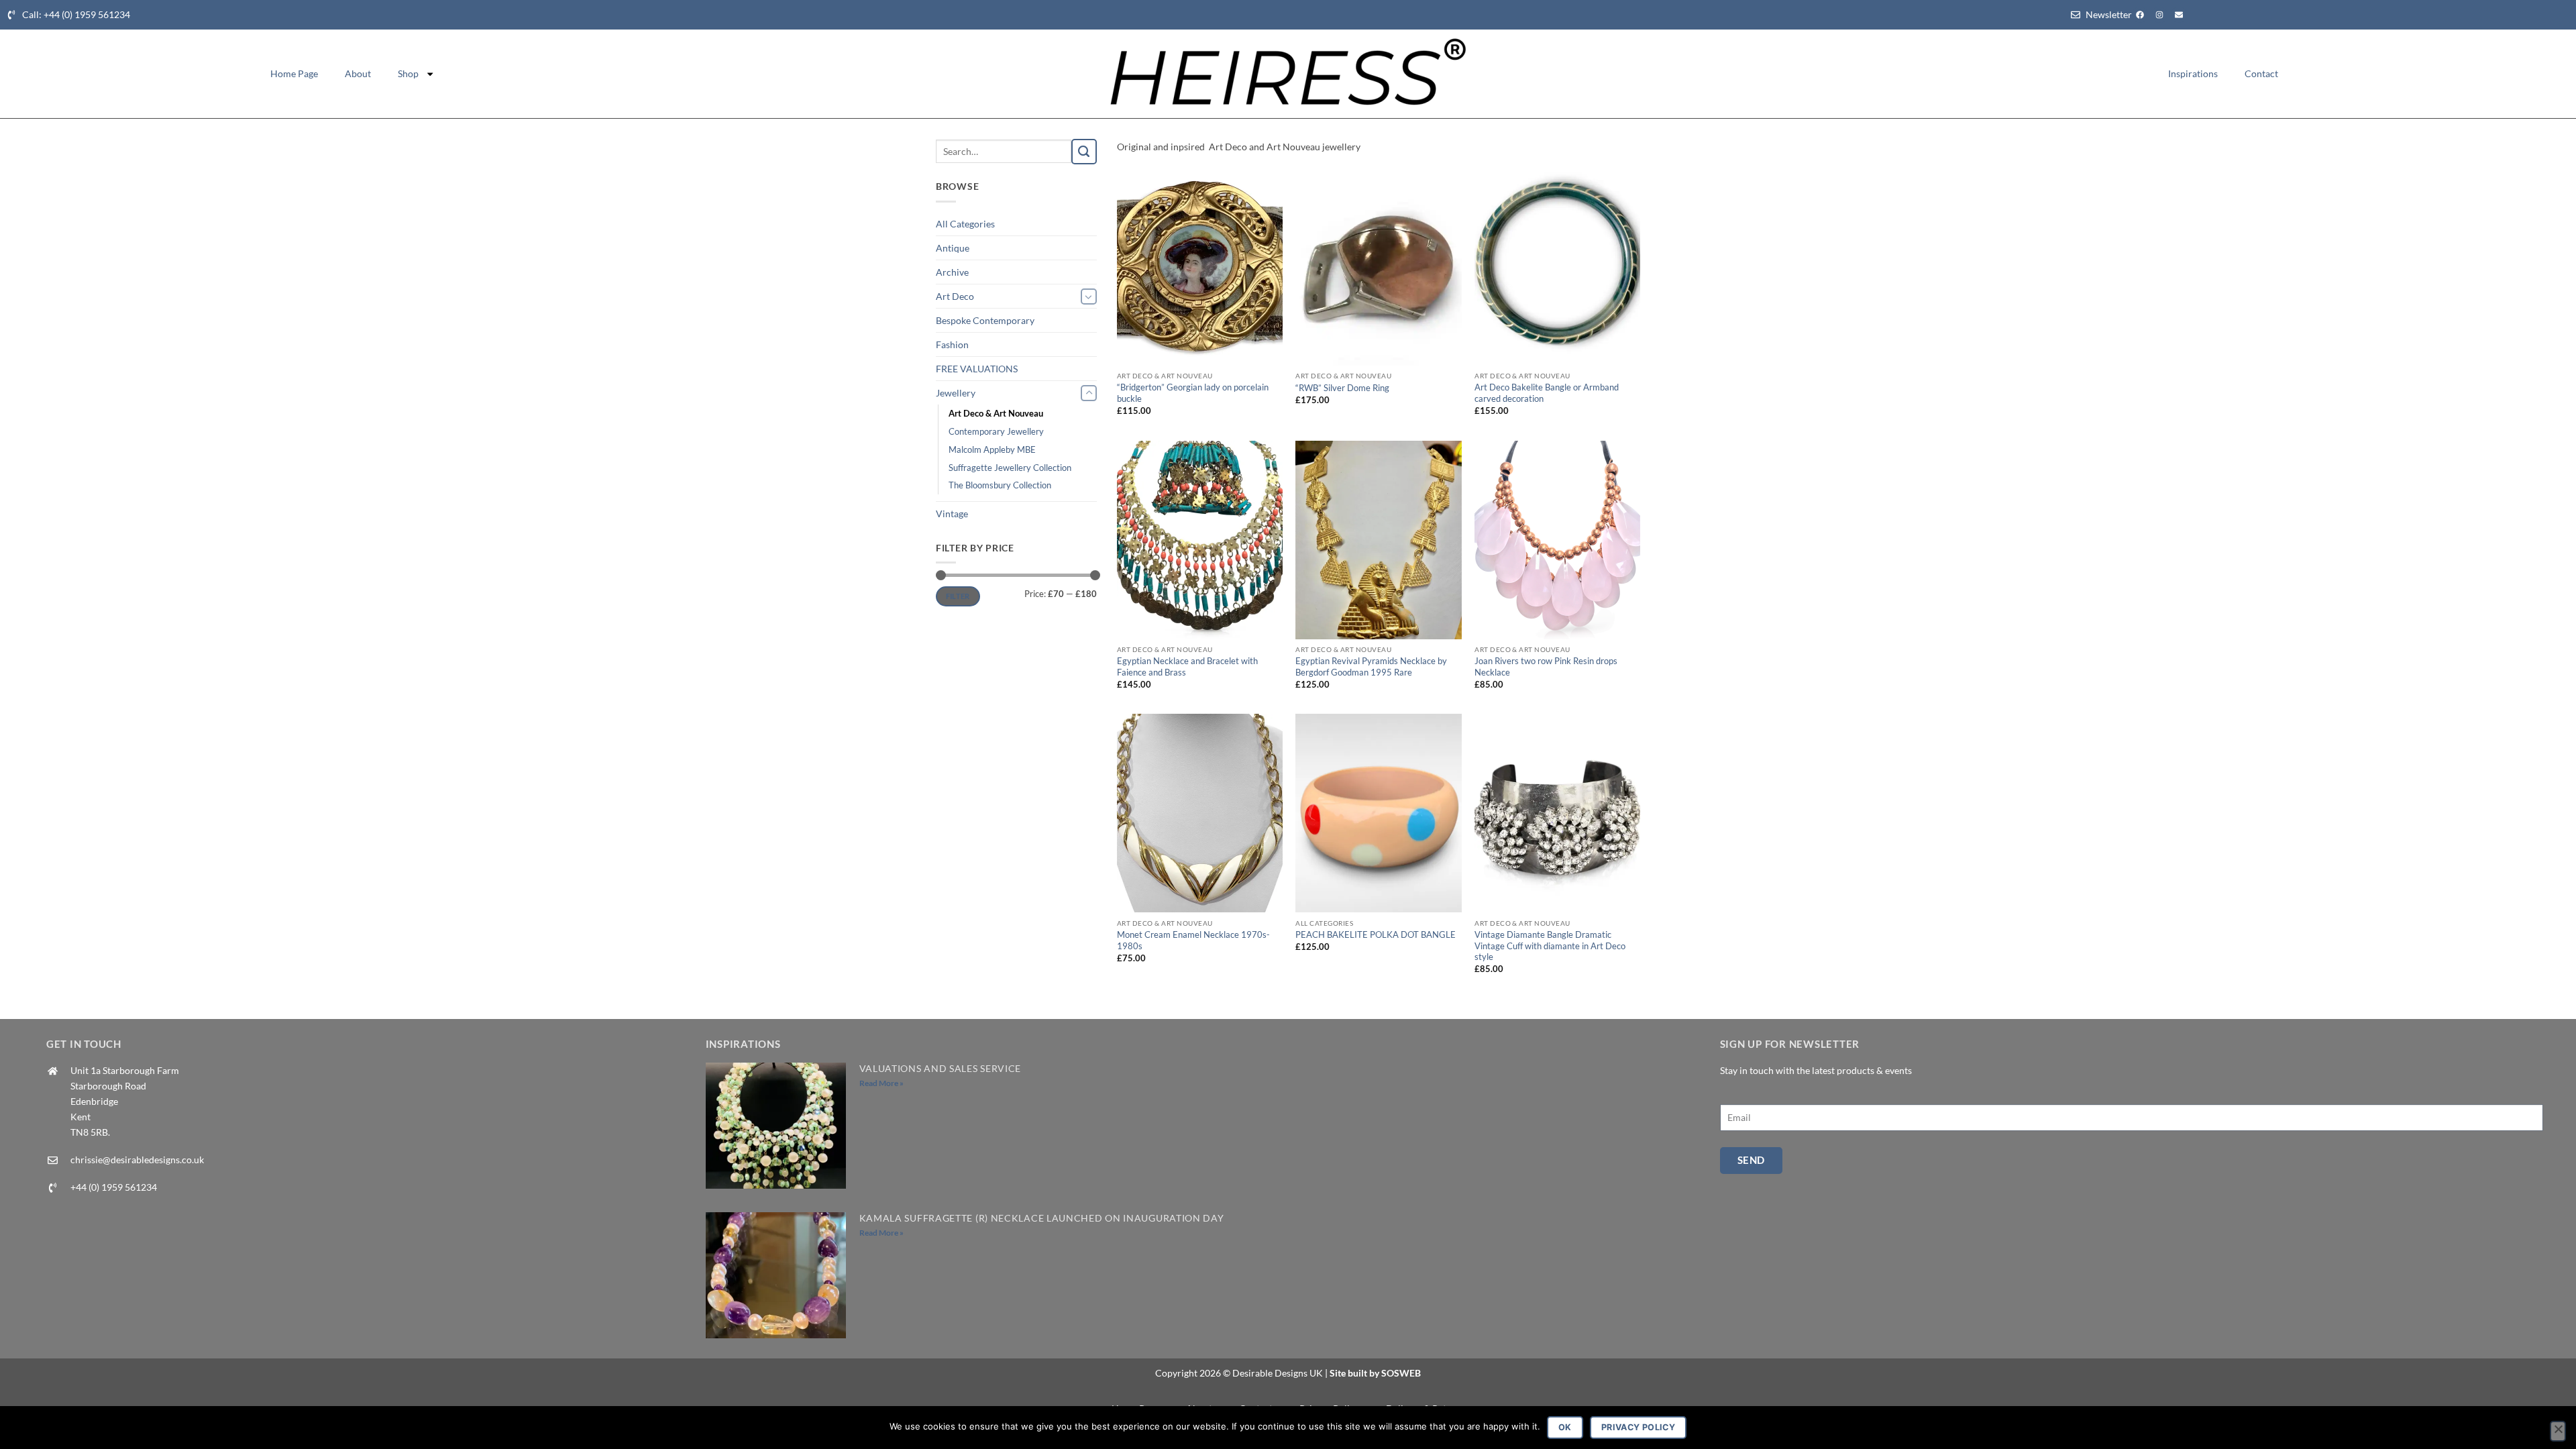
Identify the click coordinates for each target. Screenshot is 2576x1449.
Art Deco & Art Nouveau (996, 413)
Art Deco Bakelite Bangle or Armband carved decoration (1547, 393)
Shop (408, 73)
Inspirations (2193, 73)
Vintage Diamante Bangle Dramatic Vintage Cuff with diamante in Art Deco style (1550, 946)
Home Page (294, 73)
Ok (1565, 1427)
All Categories (965, 224)
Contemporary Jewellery (996, 431)
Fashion (952, 344)
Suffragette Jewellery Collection (1010, 468)
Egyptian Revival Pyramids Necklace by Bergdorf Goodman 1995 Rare (1371, 666)
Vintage (952, 514)
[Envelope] (2179, 15)
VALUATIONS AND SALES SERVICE (941, 1068)
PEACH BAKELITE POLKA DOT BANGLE (1376, 934)
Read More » (881, 1083)
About (358, 73)
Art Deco (955, 296)
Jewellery (956, 393)
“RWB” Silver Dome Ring (1342, 388)
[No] (2558, 1432)
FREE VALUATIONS (977, 369)
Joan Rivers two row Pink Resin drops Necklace (1546, 666)
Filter (958, 596)
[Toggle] (1089, 297)
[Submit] (1084, 152)
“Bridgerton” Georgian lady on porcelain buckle (1193, 393)
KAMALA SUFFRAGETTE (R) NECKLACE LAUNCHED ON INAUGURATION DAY (1042, 1218)
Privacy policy (1638, 1427)
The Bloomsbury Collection (1000, 485)
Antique (953, 248)
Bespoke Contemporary (985, 320)
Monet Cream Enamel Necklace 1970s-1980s (1193, 940)
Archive (952, 272)
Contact (2261, 73)
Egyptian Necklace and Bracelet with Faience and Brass (1187, 666)
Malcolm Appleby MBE (992, 449)
